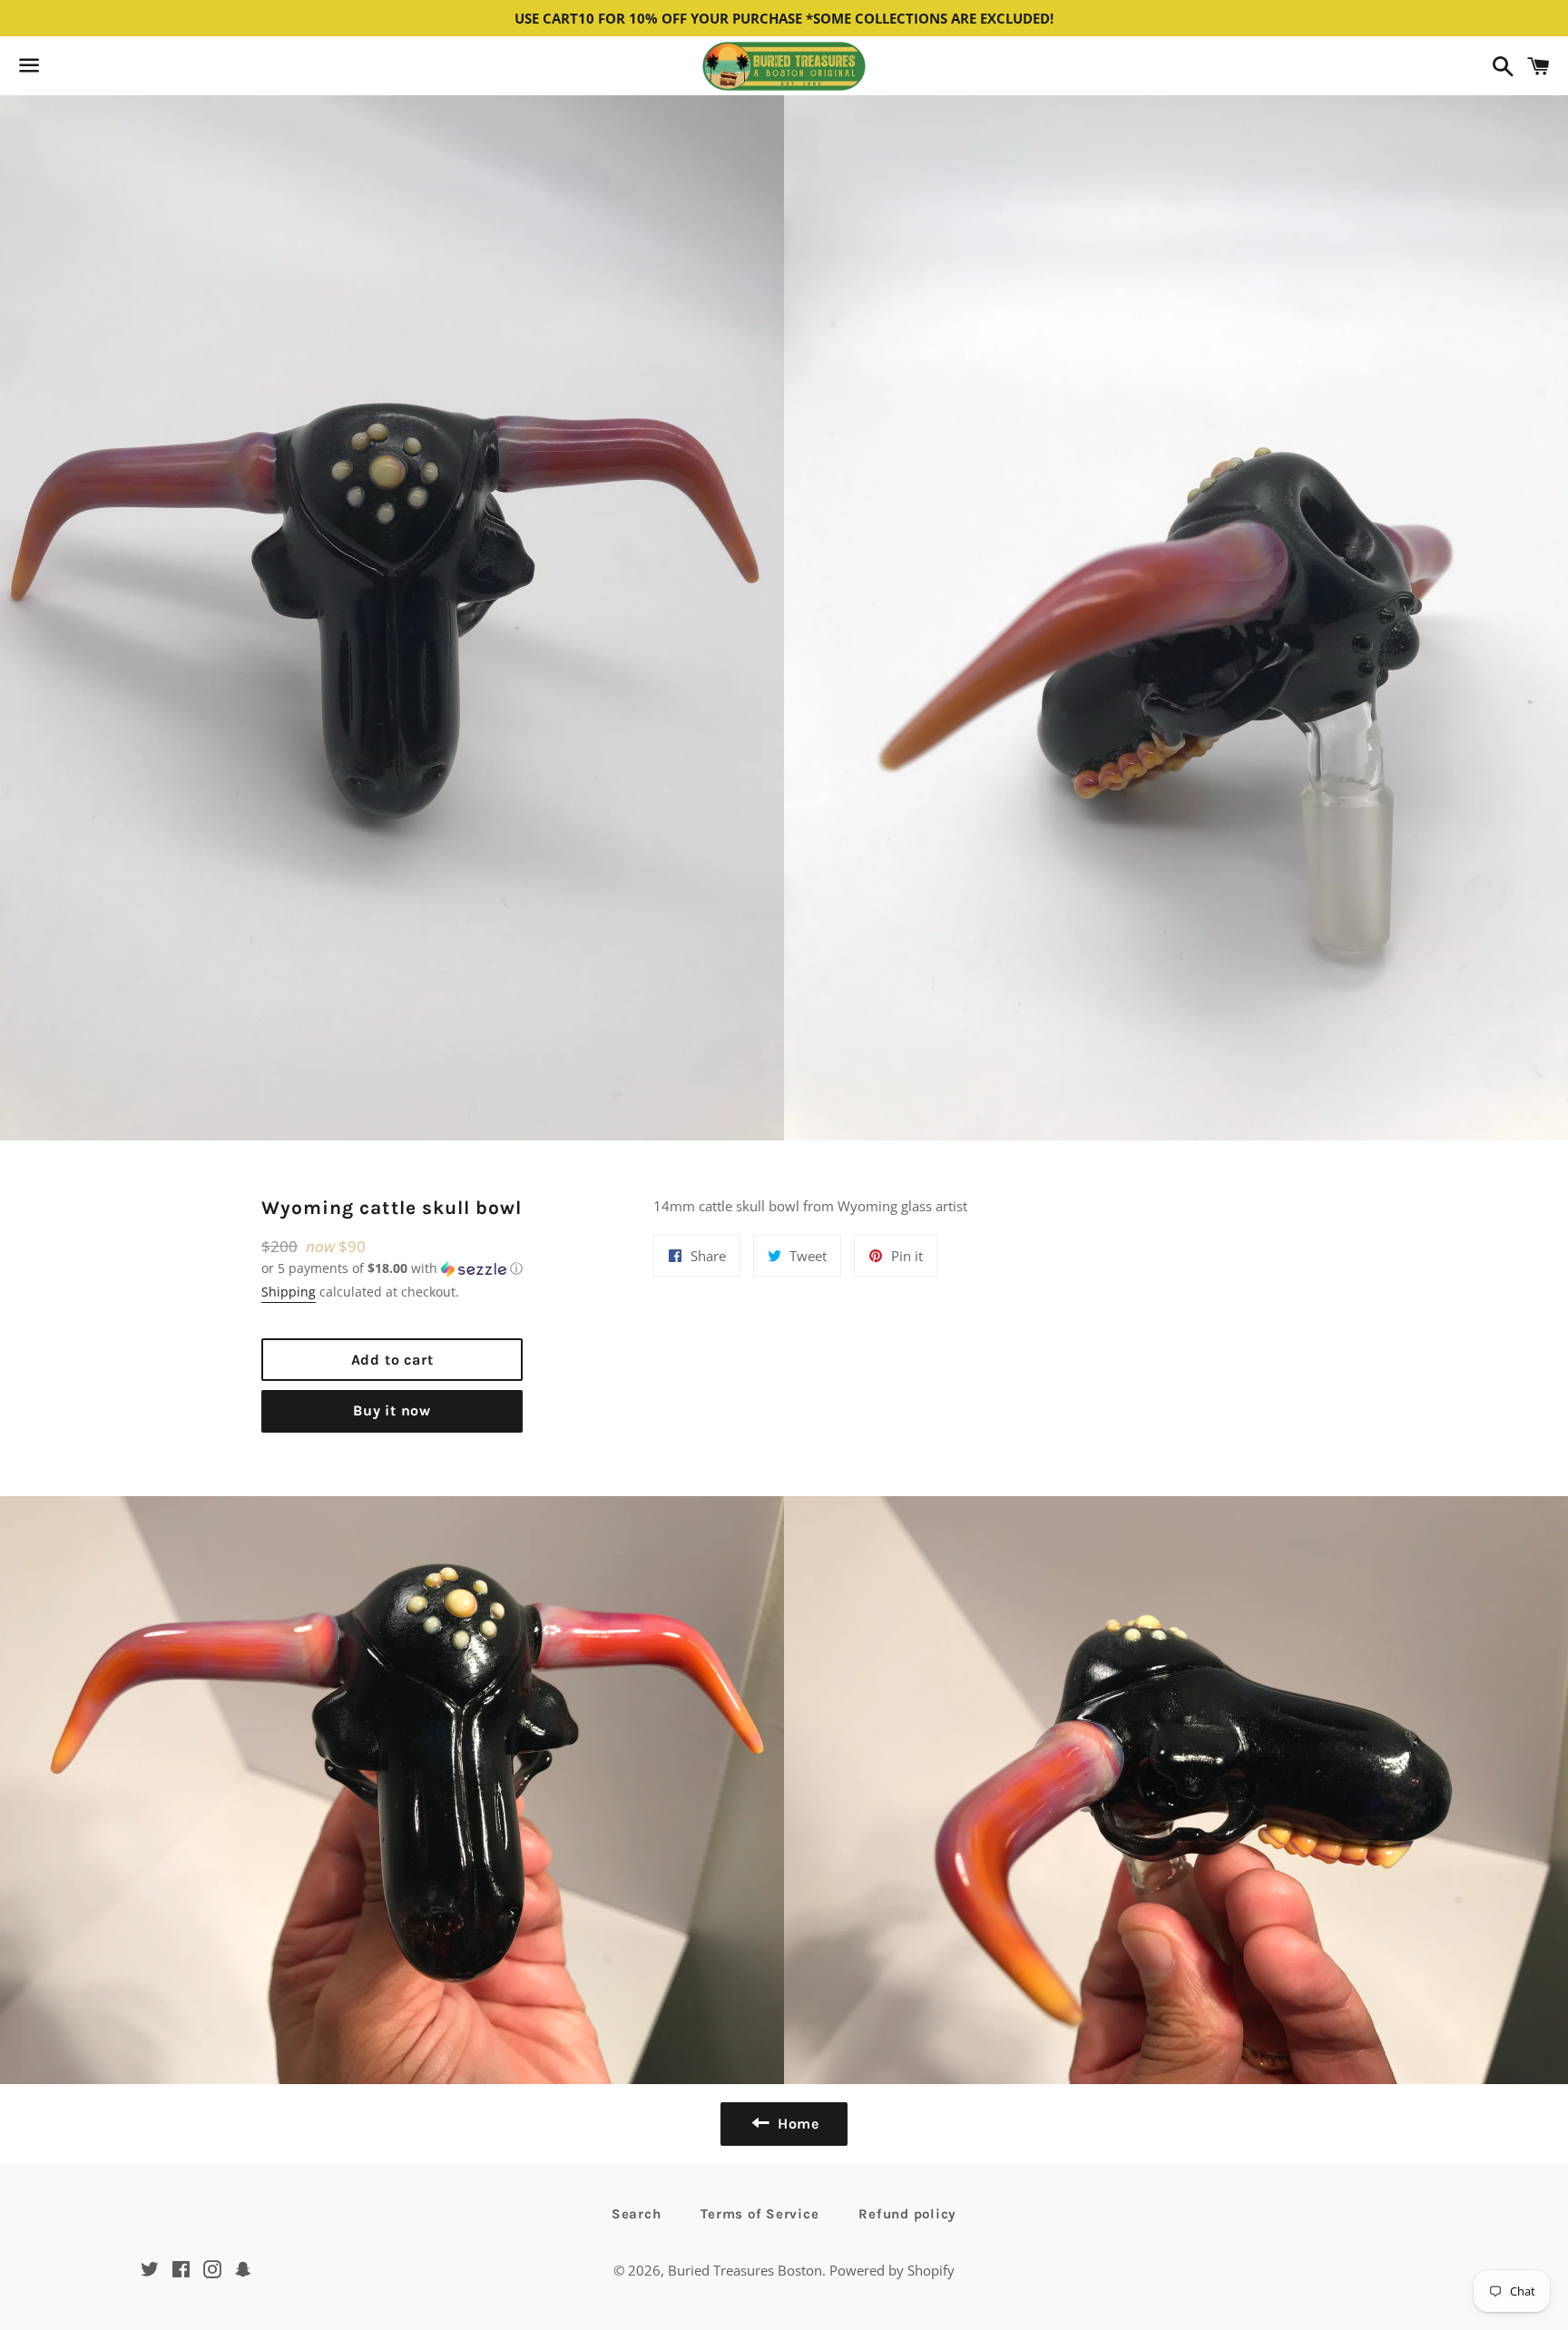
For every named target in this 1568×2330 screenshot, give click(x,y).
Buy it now (392, 1410)
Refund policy (907, 2214)
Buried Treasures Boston (745, 2270)
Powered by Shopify (892, 2270)
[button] (392, 1268)
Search (637, 2214)
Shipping (289, 1292)
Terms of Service (759, 2214)
